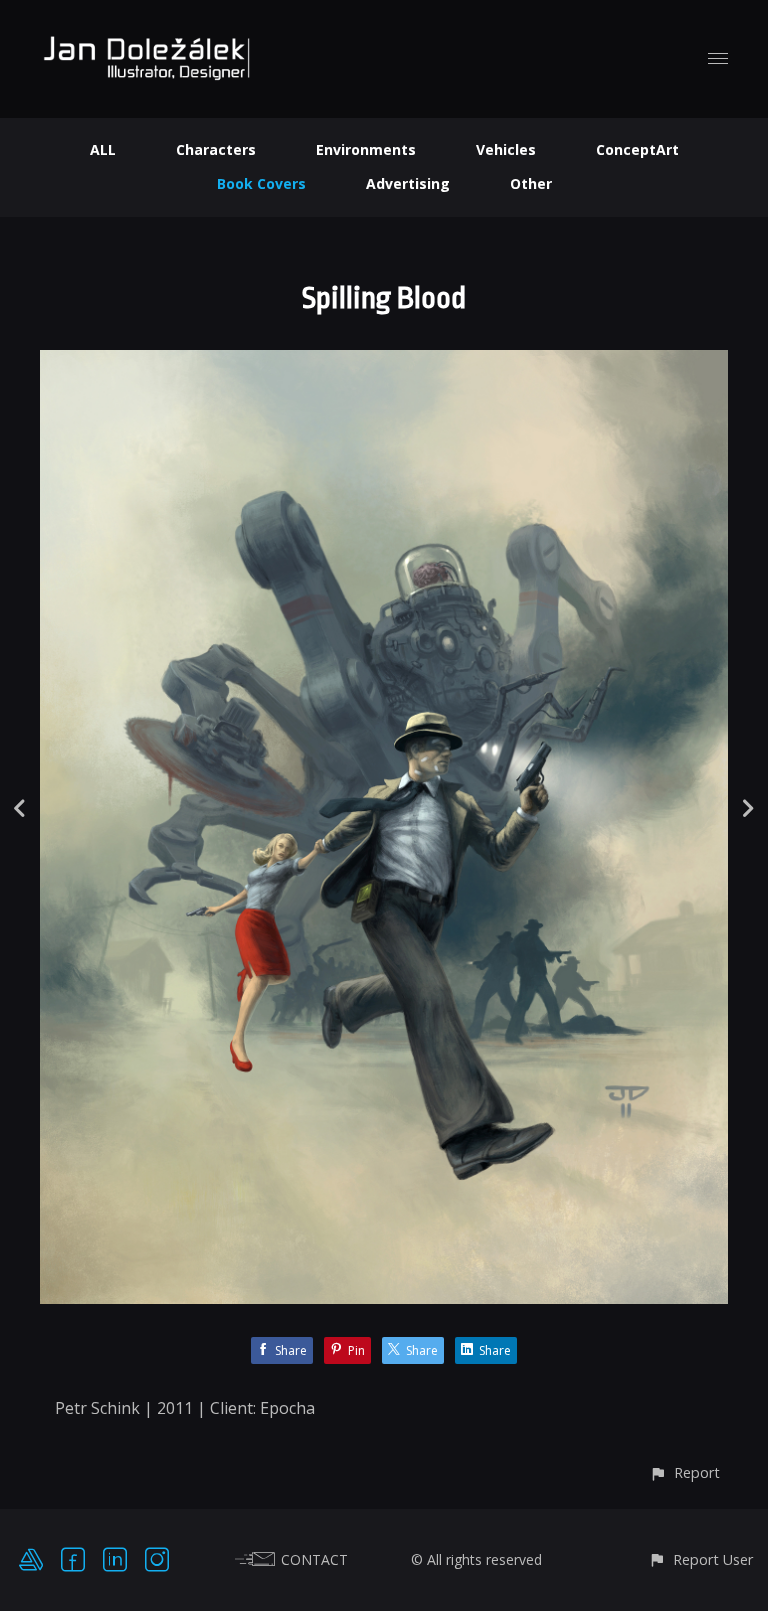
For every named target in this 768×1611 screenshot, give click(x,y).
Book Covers (261, 183)
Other (531, 183)
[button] (684, 1472)
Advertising (408, 183)
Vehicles (506, 149)
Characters (216, 149)
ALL (103, 149)
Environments (366, 149)
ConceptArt (637, 149)
